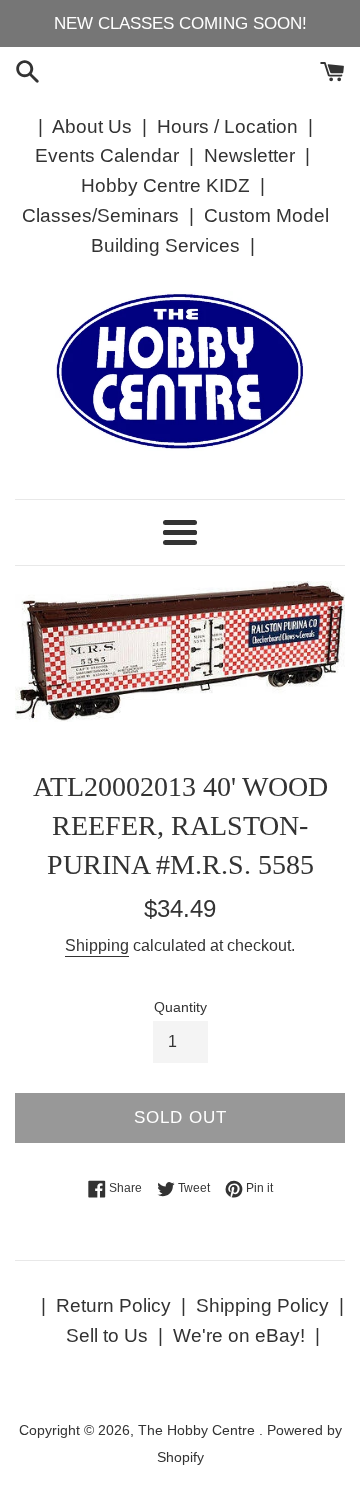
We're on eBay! (239, 1335)
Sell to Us (107, 1335)
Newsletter (249, 155)
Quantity (180, 1007)
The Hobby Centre (198, 1430)
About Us (92, 126)
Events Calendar (107, 155)
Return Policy (113, 1305)
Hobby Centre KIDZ (165, 185)
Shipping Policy (262, 1305)
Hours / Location (227, 126)
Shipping (97, 945)
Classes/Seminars (100, 215)
